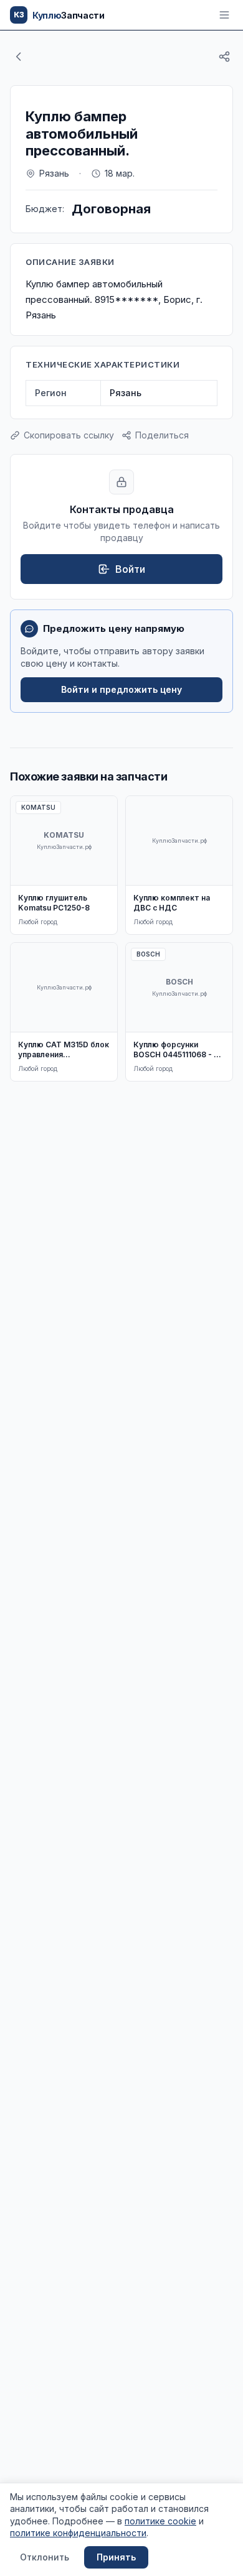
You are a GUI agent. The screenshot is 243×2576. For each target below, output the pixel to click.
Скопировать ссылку (69, 435)
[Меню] (224, 15)
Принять (116, 2557)
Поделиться (162, 435)
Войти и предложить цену (121, 689)
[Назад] (19, 57)
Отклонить (45, 2557)
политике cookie (160, 2521)
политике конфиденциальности (78, 2533)
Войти (130, 569)
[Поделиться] (224, 57)
